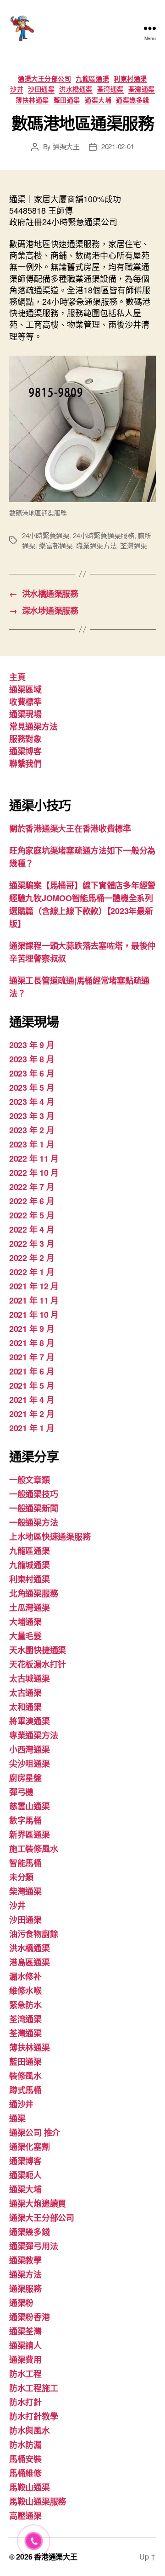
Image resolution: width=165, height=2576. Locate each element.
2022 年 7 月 (32, 1187)
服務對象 (25, 739)
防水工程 (25, 2374)
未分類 (21, 1877)
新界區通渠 (30, 1835)
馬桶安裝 (25, 2459)
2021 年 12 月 (34, 1286)
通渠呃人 (25, 2175)
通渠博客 (25, 751)
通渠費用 (25, 2360)
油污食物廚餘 (33, 1934)
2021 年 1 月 (32, 1428)
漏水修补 (25, 1976)
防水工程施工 (33, 2388)
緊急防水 (25, 2005)
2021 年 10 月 (34, 1315)
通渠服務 (25, 2289)
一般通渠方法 (33, 1522)
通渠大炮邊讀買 (38, 2203)
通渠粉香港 (30, 2317)
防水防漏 (25, 2445)
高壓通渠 (25, 2516)
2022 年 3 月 (32, 1244)
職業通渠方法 (96, 545)
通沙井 (21, 2104)
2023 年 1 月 (32, 1144)
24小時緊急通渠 (46, 535)
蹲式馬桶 (25, 2090)
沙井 (17, 89)
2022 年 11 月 (34, 1158)
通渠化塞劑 (30, 2147)
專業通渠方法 (33, 1735)
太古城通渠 (30, 1678)
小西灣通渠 (30, 1749)
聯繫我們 (25, 763)
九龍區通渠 (92, 79)
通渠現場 (25, 714)
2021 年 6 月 (32, 1371)
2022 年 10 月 (34, 1173)
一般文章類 (30, 1480)
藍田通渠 (67, 100)
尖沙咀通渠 (30, 1764)
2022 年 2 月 (32, 1258)
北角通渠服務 (33, 1593)
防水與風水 (30, 2430)
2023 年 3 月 (32, 1116)
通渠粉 (21, 2303)
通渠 (17, 2118)
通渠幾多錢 (133, 100)
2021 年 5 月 (32, 1385)
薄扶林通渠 (32, 100)
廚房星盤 (25, 1778)
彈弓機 (21, 1792)
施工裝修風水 (33, 1849)
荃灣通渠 (142, 89)
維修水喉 (25, 1991)
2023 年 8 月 (32, 1059)
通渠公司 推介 (35, 2132)
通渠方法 (25, 2274)
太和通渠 (25, 1707)
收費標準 (25, 702)
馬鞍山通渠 (30, 2487)
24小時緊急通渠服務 (103, 535)
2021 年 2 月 (32, 1414)
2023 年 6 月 (32, 1073)
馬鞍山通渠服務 (38, 2501)
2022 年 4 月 (32, 1229)
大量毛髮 (25, 1636)
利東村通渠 (130, 79)
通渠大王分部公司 (44, 79)
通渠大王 (66, 146)
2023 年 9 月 (32, 1045)
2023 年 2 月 (32, 1130)
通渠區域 (25, 689)
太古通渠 (25, 1693)
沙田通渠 (41, 89)
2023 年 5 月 (32, 1088)
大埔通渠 (25, 1622)
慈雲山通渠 (30, 1806)
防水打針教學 (33, 2416)
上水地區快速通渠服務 (50, 1537)
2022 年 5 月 (32, 1215)
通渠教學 (25, 2260)
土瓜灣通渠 (30, 1607)
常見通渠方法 (33, 726)
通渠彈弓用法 (33, 2246)
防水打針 (25, 2402)
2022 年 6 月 (32, 1201)
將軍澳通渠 (30, 1721)
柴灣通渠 (25, 1891)
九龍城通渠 (30, 1565)
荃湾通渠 (110, 89)
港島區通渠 (30, 1962)
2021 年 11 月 (34, 1300)
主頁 (17, 677)
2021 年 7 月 (32, 1357)
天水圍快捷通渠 (38, 1650)
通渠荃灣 (25, 2331)
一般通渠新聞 (33, 1508)
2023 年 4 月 (32, 1102)
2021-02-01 (118, 146)
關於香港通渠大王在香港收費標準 (70, 828)
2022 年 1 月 (32, 1272)
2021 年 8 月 (32, 1343)
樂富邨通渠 (56, 545)
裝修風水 (25, 2076)
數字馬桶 (25, 1820)
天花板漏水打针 (38, 1664)
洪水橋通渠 (76, 89)
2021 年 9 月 (32, 1329)
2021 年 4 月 (32, 1400)
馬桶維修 (25, 2473)
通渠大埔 (98, 100)
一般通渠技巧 (33, 1494)
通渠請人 (25, 2345)
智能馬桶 (25, 1863)
